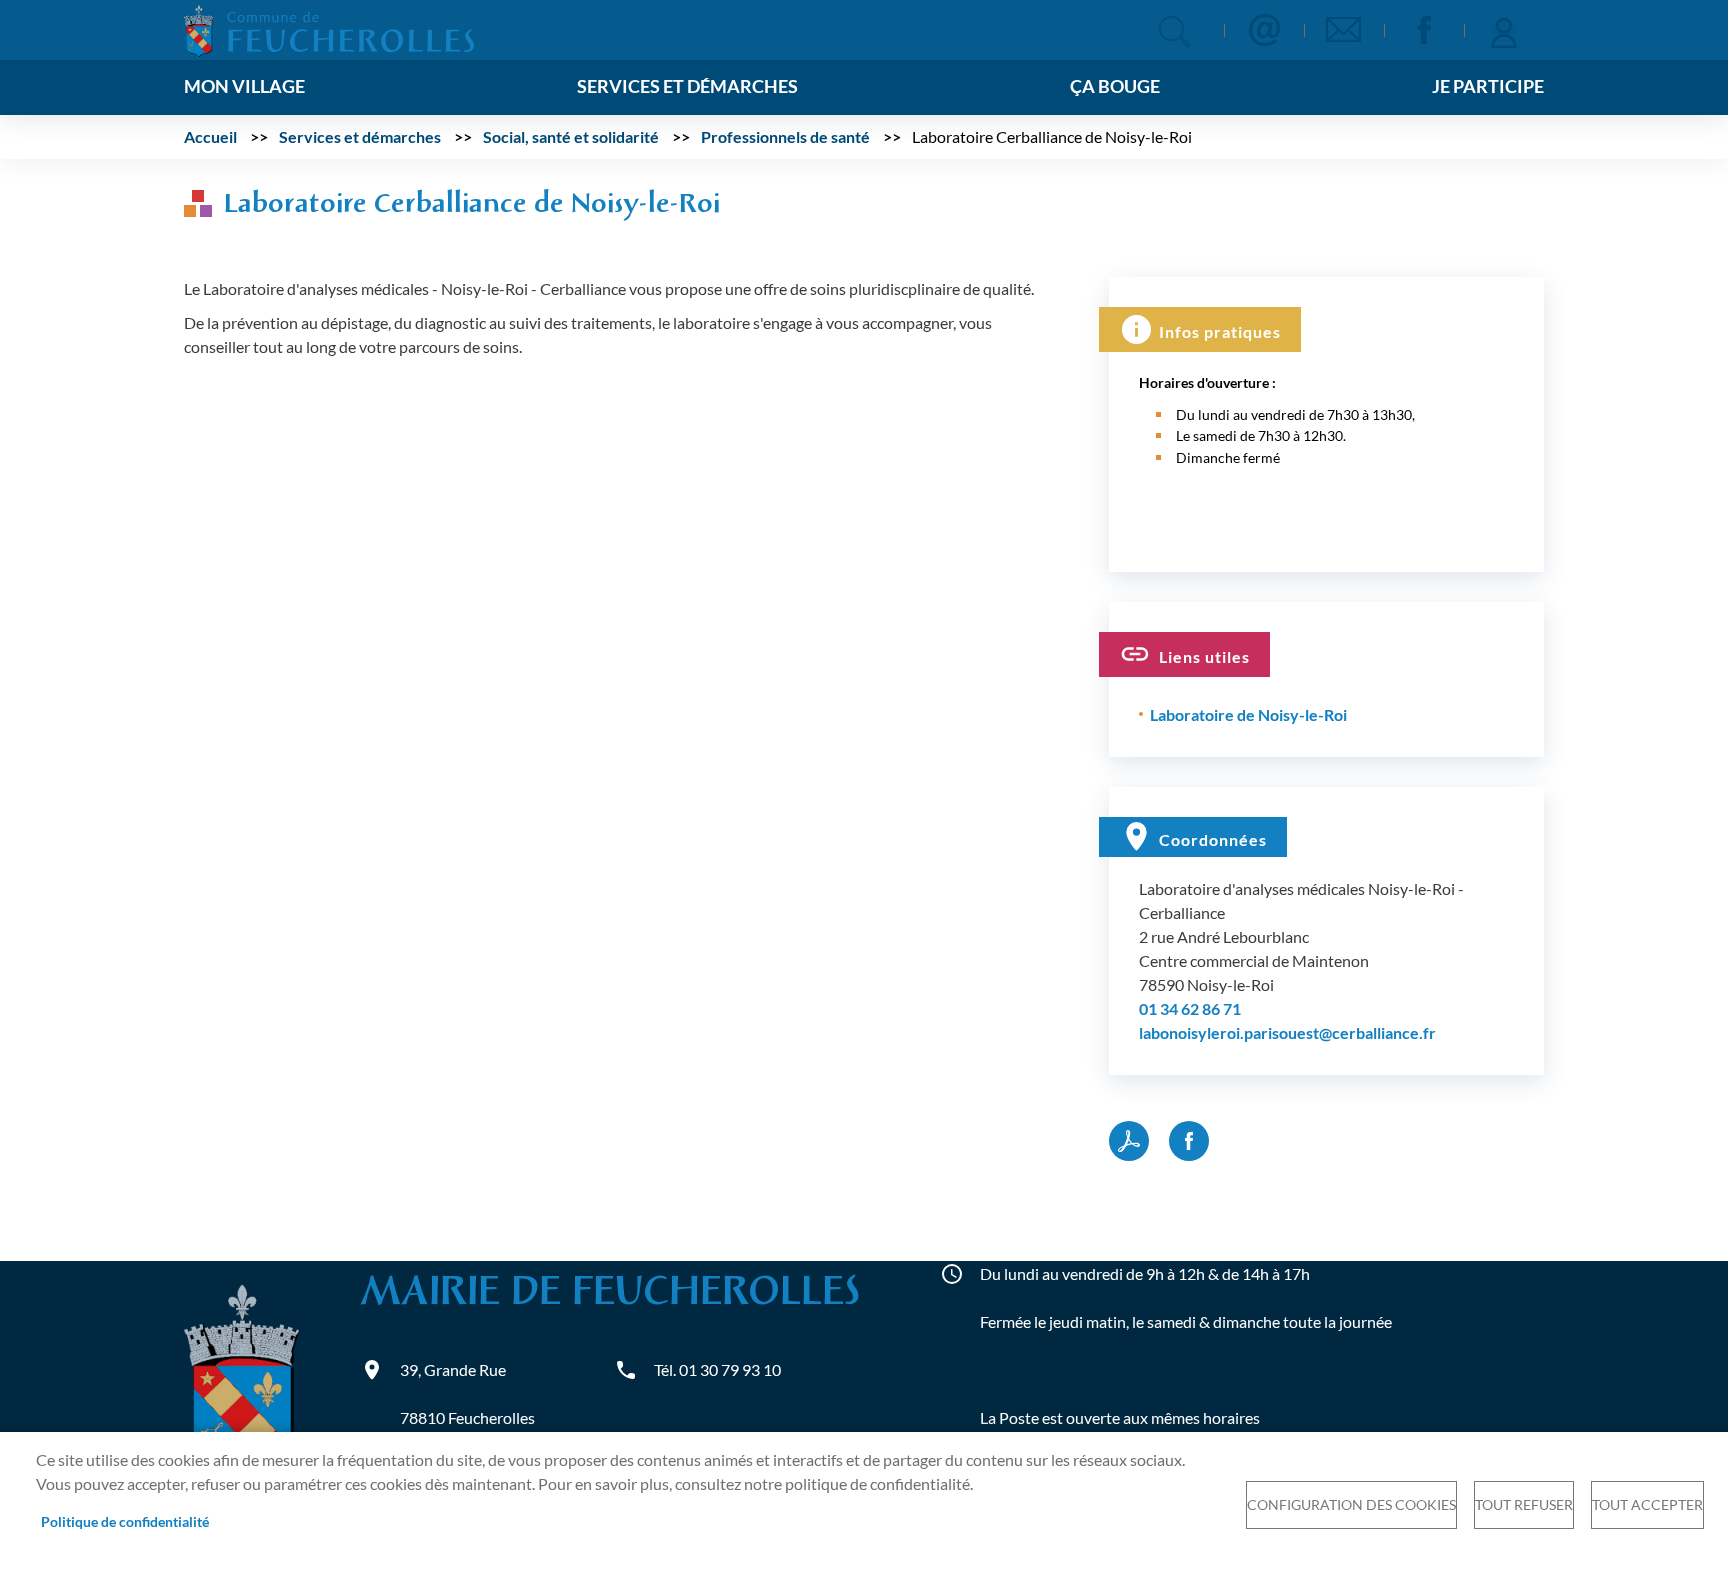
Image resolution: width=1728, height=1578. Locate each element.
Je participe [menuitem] (1488, 86)
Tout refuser (1524, 1505)
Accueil (210, 136)
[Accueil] (329, 28)
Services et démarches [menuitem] (687, 86)
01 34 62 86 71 (1190, 1008)
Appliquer (1174, 31)
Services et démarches (360, 136)
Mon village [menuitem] (244, 86)
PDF (1129, 1141)
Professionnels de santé (785, 136)
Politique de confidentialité (125, 1522)
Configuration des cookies (1351, 1505)
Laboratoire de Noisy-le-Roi (1248, 714)
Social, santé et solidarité (571, 136)
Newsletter (1344, 30)
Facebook (1424, 30)
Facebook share (1189, 1141)
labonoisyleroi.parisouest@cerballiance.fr (1287, 1032)
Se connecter (1504, 30)
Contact (1264, 30)
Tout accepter (1647, 1505)
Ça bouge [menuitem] (1115, 86)
